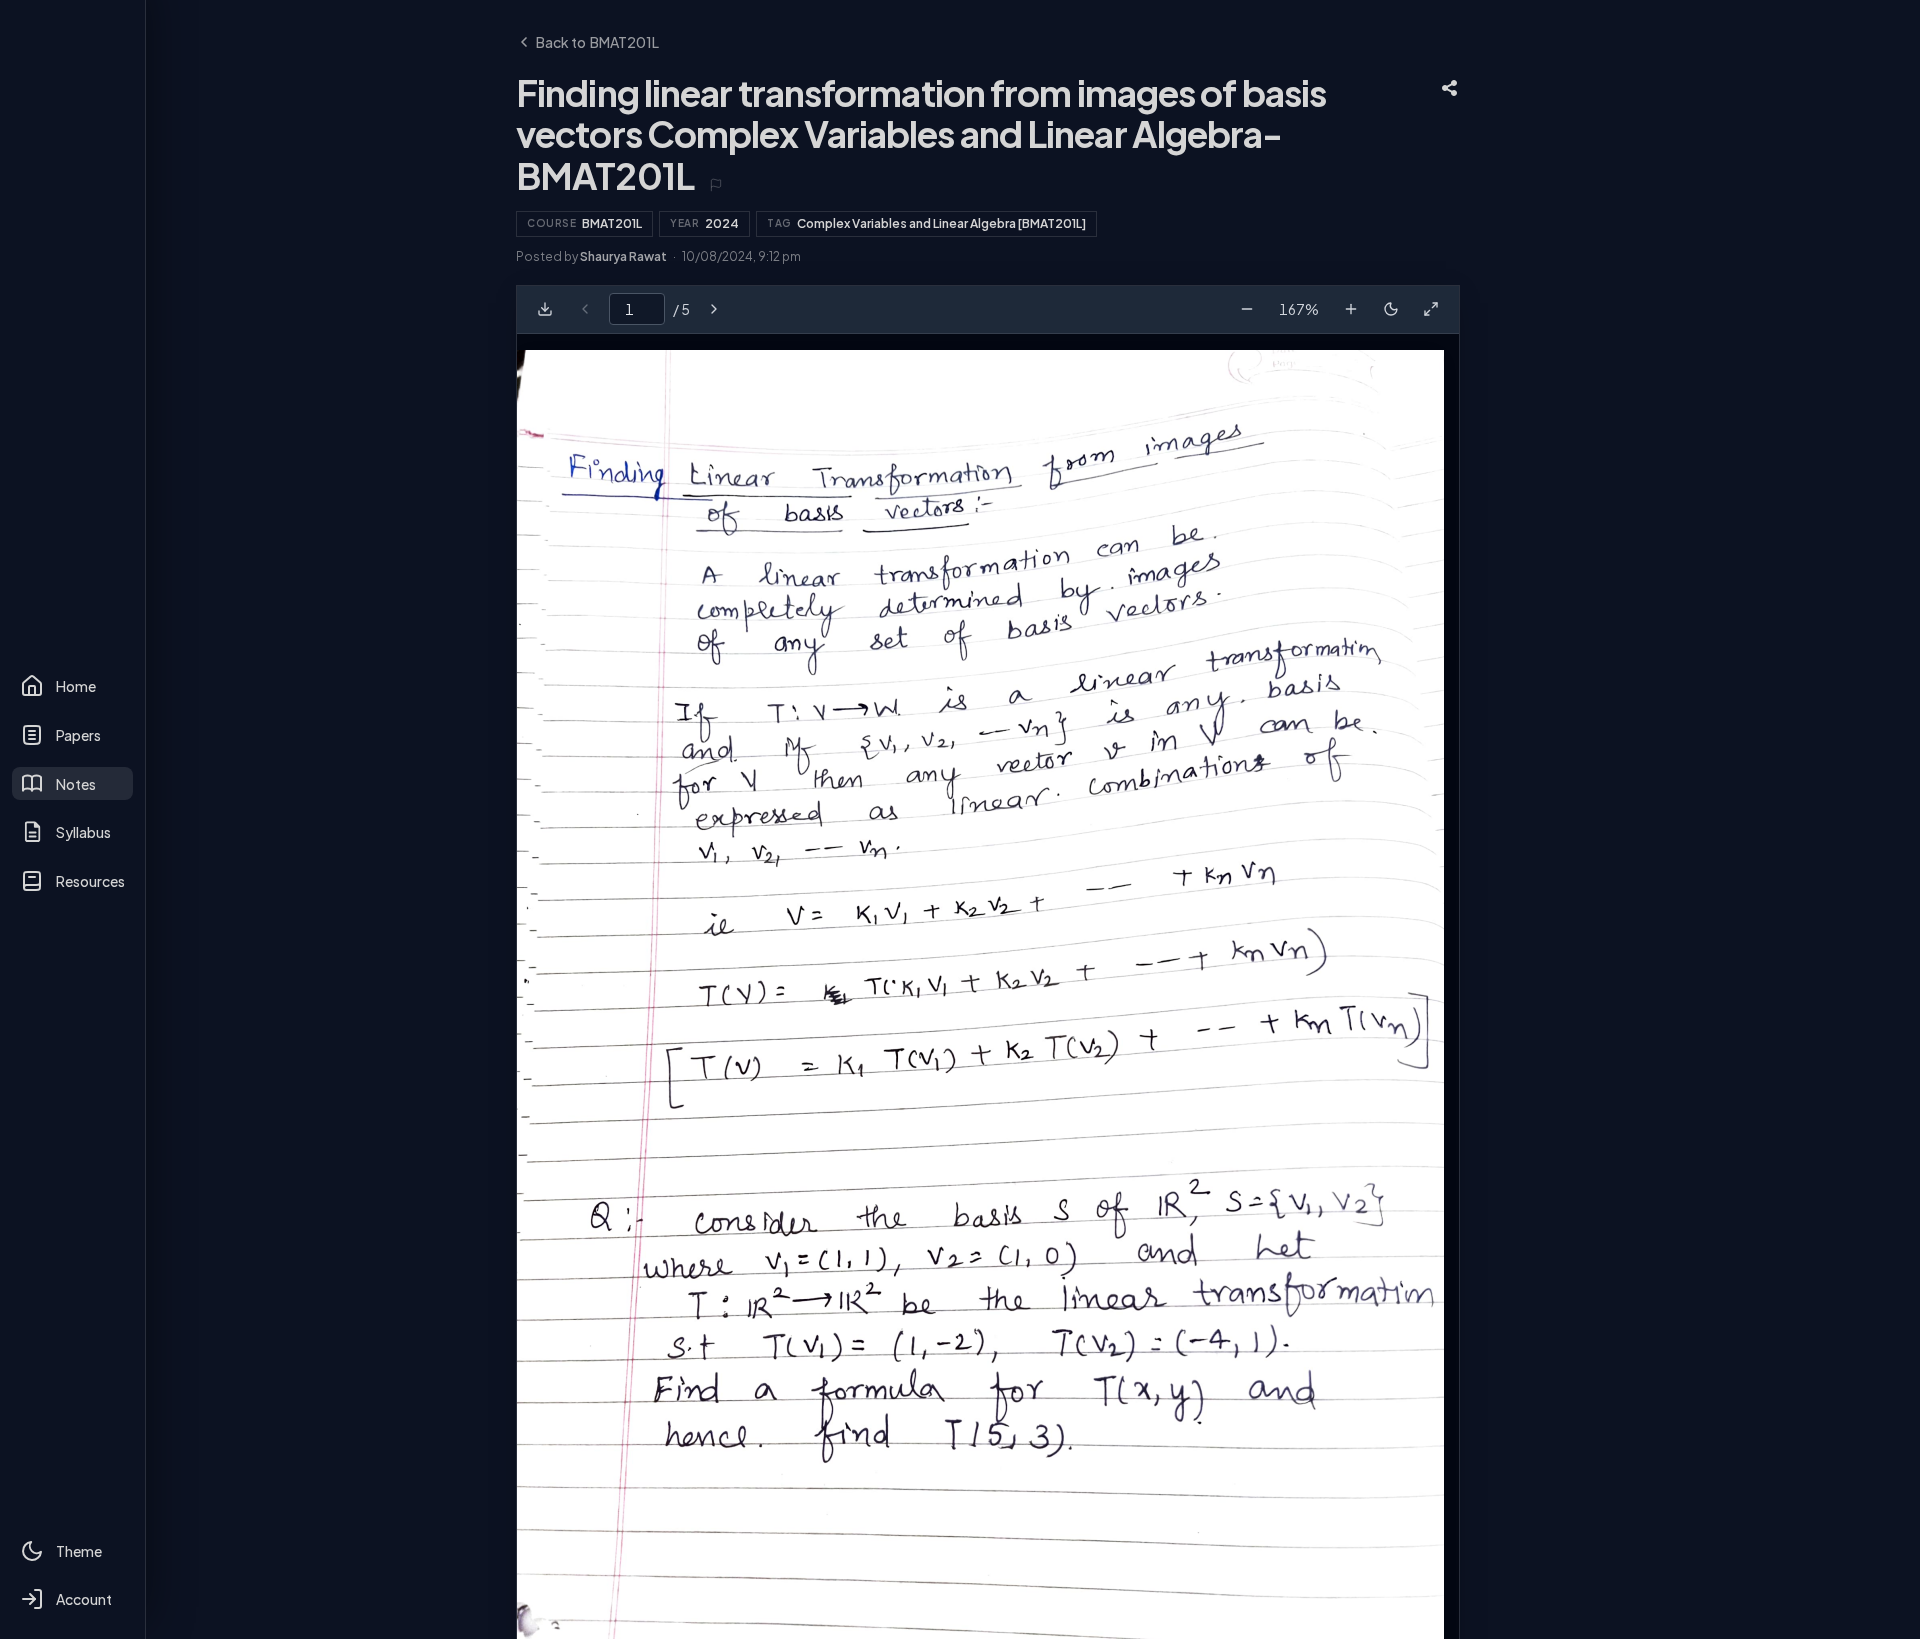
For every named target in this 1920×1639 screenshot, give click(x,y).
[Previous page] (585, 309)
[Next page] (714, 309)
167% (1299, 309)
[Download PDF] (545, 309)
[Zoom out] (1247, 309)
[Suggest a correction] (716, 185)
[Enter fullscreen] (1431, 309)
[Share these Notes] (1450, 88)
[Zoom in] (1351, 309)
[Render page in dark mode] (1391, 309)
